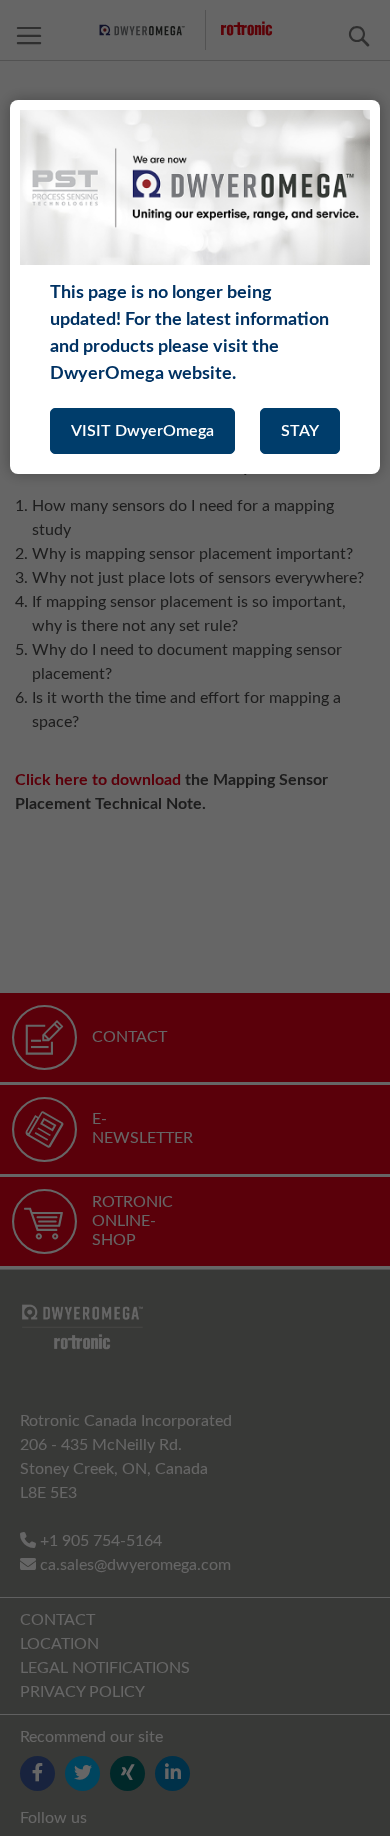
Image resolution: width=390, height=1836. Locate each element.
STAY (300, 431)
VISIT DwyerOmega (142, 431)
